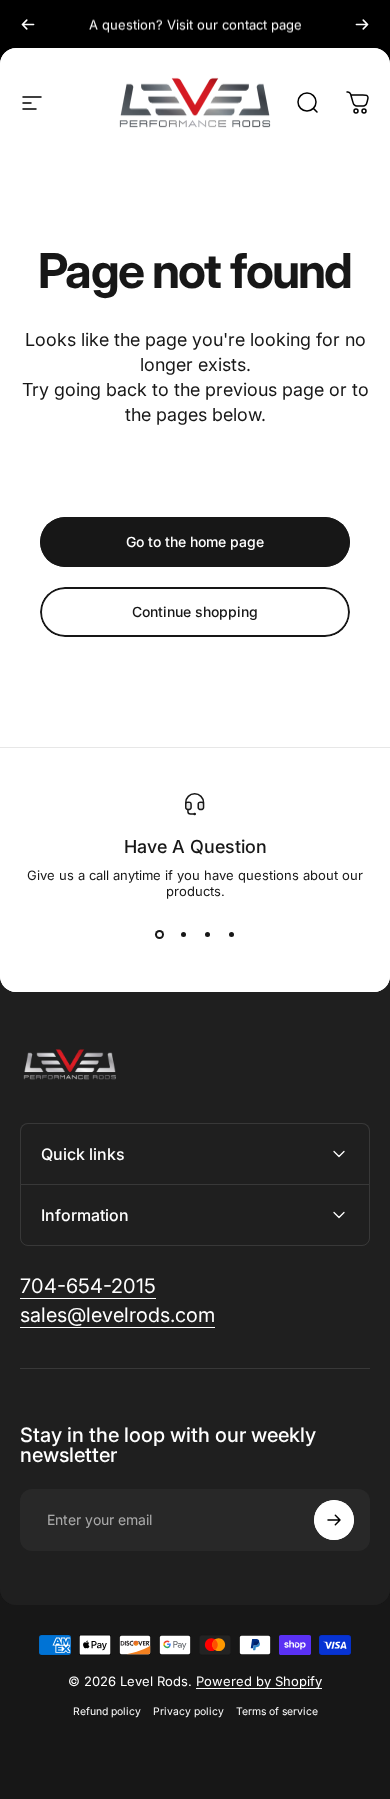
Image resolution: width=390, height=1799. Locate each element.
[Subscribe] (334, 1520)
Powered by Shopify (259, 1681)
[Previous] (28, 24)
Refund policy (107, 1711)
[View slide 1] (159, 935)
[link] (88, 1286)
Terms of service (277, 1711)
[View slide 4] (231, 935)
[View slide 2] (183, 935)
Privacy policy (188, 1711)
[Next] (362, 24)
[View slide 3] (207, 935)
